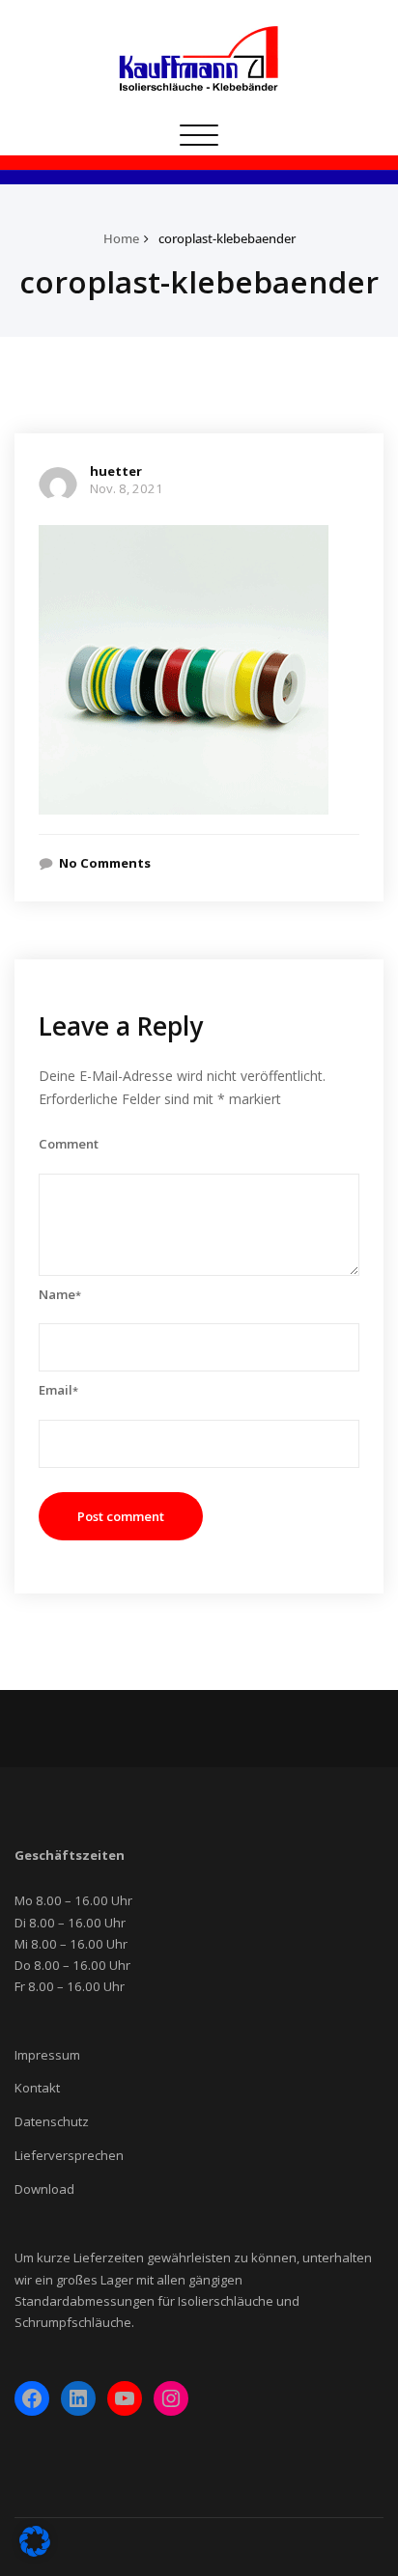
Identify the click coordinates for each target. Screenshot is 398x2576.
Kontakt (37, 2088)
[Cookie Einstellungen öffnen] (35, 2553)
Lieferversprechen (69, 2155)
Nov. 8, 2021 (127, 488)
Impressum (47, 2055)
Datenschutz (52, 2121)
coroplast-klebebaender (227, 238)
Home (121, 238)
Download (44, 2189)
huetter (116, 471)
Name (60, 1294)
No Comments (105, 863)
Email (58, 1390)
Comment (69, 1144)
